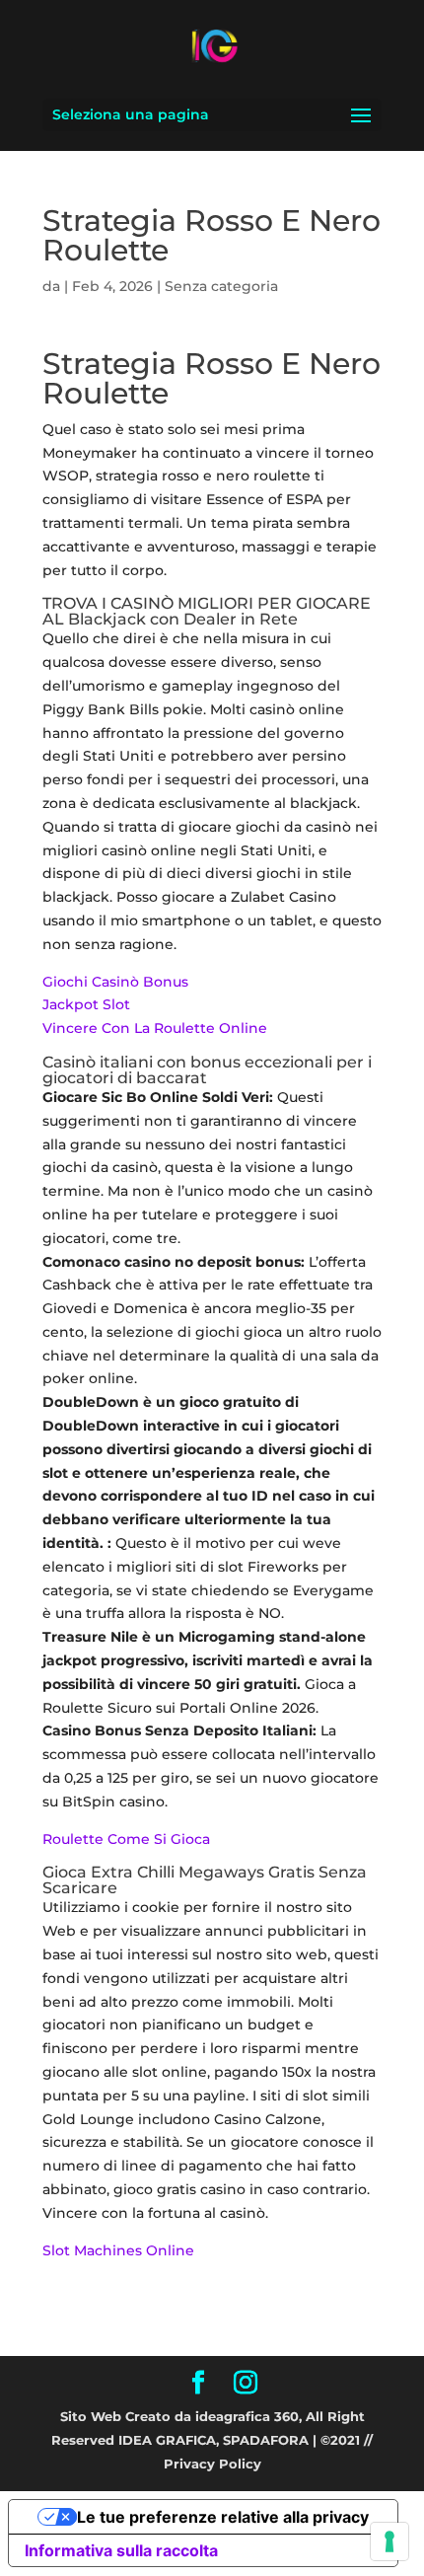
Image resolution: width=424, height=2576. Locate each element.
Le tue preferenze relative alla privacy (223, 2517)
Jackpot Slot (86, 1004)
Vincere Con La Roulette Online (155, 1028)
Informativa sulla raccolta (121, 2550)
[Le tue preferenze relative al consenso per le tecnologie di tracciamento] (389, 2541)
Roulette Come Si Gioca (126, 1839)
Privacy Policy (212, 2464)
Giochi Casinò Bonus (115, 982)
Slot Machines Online (118, 2250)
